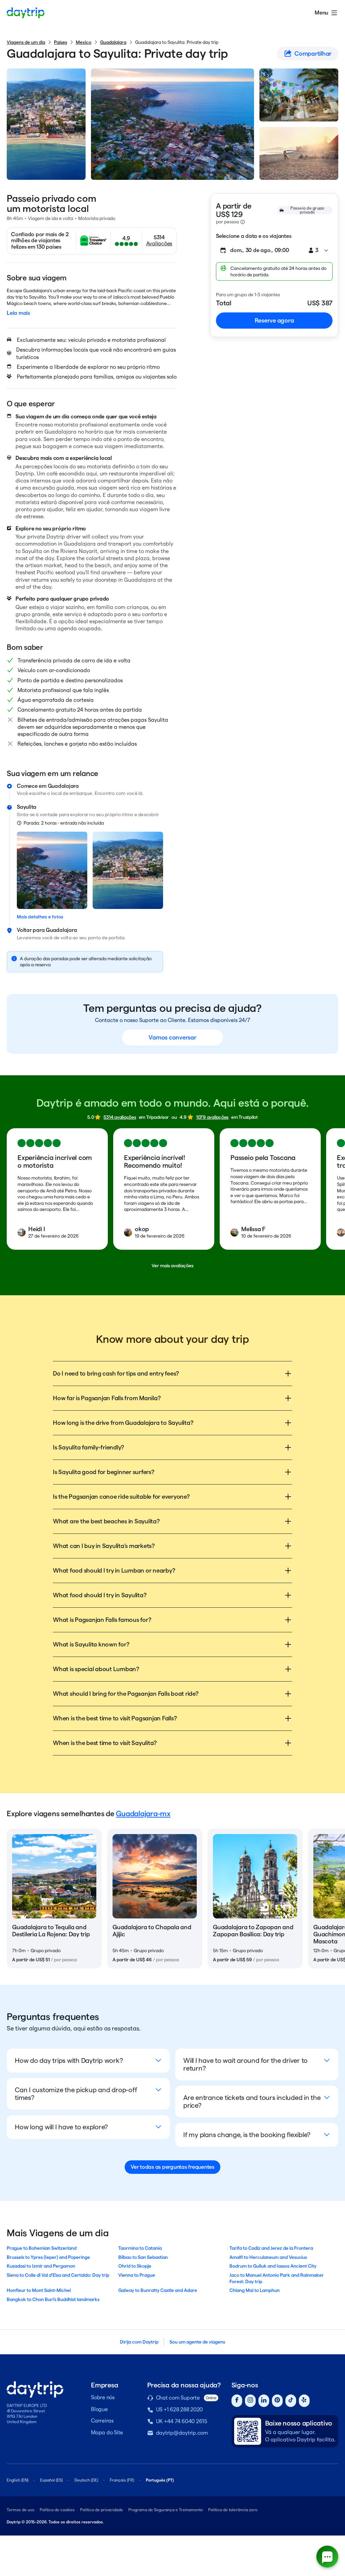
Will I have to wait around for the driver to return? (245, 2064)
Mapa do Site (107, 2432)
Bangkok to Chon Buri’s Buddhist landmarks (53, 2299)
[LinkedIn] (264, 2401)
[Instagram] (250, 2401)
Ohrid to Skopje (135, 2266)
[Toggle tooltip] (243, 222)
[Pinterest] (277, 2401)
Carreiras (102, 2421)
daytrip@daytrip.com (182, 2433)
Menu (321, 13)
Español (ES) (51, 2480)
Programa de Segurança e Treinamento (166, 2510)
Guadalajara (113, 42)
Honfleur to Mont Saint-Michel (39, 2290)
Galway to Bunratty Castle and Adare (158, 2290)
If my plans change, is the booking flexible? (247, 2135)
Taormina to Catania (140, 2248)
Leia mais (18, 313)
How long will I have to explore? (61, 2127)
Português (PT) (160, 2480)
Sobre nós (103, 2397)
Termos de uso (21, 2510)
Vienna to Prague (137, 2275)
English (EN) (18, 2480)
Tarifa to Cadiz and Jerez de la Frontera (271, 2248)
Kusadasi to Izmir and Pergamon (41, 2266)
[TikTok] (291, 2401)
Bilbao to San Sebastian (143, 2257)
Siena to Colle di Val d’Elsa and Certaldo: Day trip (58, 2275)
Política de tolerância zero (233, 2510)
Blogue (99, 2409)
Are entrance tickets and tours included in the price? (252, 2101)
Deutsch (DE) (86, 2480)
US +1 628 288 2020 (180, 2409)
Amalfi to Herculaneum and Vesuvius (268, 2257)
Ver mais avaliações (172, 1266)
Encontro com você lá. (119, 793)
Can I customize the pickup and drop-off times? (76, 2094)
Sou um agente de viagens (197, 2342)
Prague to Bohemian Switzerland (42, 2248)
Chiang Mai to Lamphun (255, 2290)
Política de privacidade (102, 2510)
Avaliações (159, 243)
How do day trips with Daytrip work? (69, 2060)
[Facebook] (237, 2401)
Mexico (84, 42)
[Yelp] (304, 2401)
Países (60, 42)
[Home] (26, 13)
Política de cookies (57, 2510)
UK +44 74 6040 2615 (182, 2421)
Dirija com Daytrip (139, 2342)
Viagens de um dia (26, 42)
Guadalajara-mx (143, 1813)
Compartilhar (313, 53)
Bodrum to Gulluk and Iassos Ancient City (273, 2266)
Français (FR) (122, 2480)
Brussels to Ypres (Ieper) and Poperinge (48, 2257)
